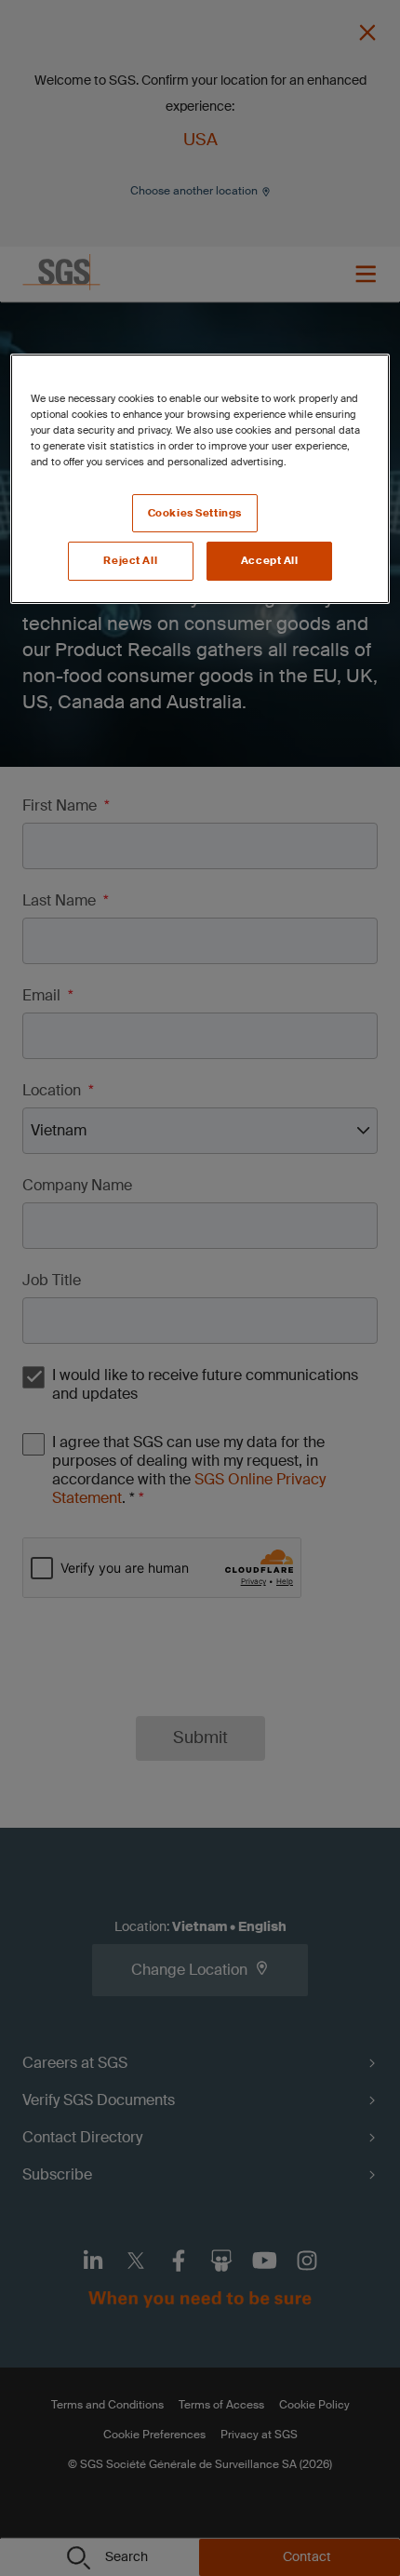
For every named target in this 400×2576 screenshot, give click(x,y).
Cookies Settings (195, 513)
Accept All (270, 561)
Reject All (130, 561)
